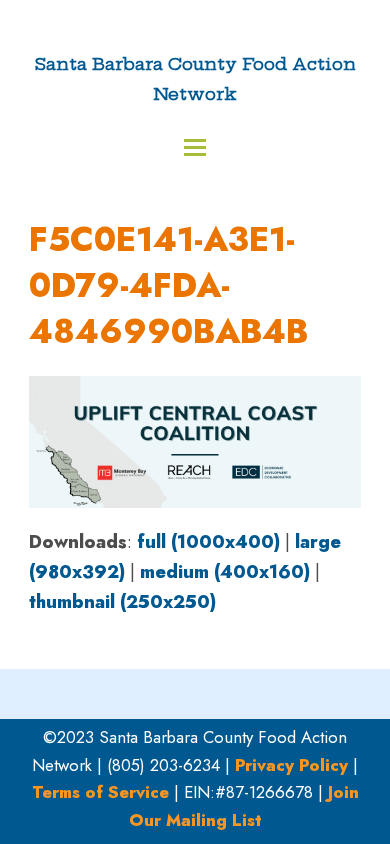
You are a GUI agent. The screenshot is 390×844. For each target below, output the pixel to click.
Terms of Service (100, 792)
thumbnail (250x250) (122, 602)
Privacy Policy (291, 765)
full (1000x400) (208, 542)
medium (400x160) (225, 572)
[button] (195, 147)
